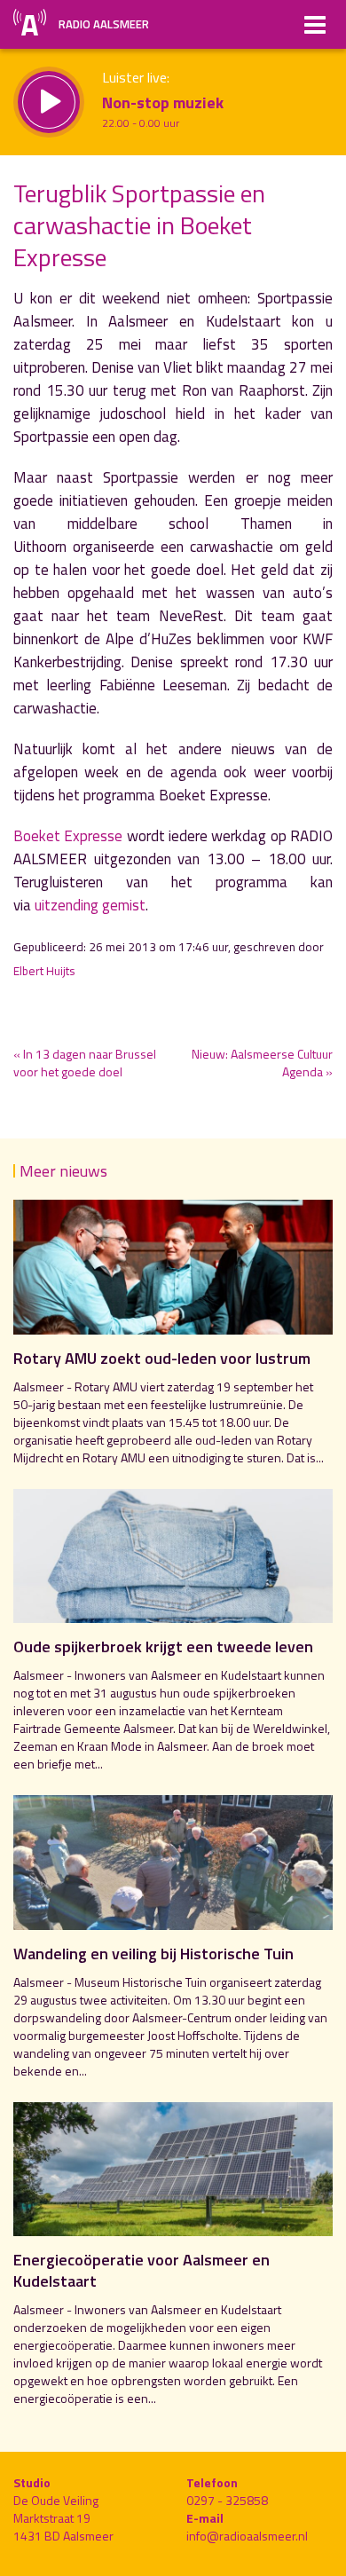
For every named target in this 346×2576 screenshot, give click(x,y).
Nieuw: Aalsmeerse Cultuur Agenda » (262, 1063)
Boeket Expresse (70, 836)
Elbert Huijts (44, 971)
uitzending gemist (90, 905)
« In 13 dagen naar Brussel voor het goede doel (85, 1063)
